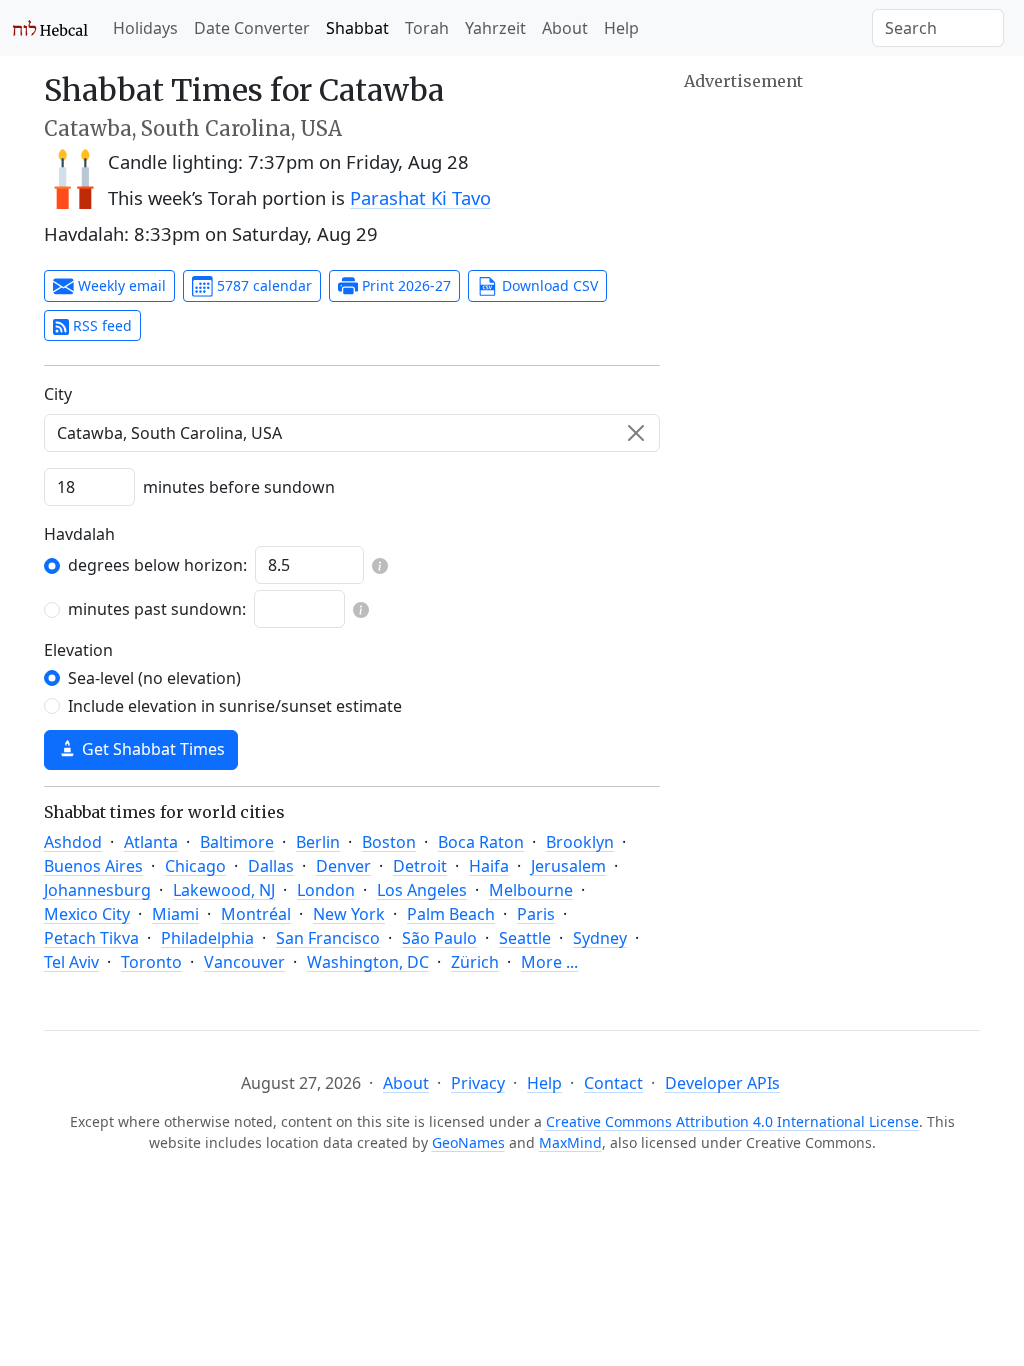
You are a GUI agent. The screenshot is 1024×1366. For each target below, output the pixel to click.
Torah (427, 28)
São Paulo (439, 938)
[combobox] (352, 433)
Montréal (256, 914)
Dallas (271, 866)
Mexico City (87, 914)
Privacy (478, 1083)
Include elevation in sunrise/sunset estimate (235, 706)
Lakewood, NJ (224, 890)
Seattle (525, 938)
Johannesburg (97, 890)
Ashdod (73, 842)
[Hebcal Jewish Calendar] (50, 28)
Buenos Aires (93, 866)
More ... (549, 962)
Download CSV (548, 285)
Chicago (195, 866)
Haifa (489, 866)
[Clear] (636, 433)
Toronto (151, 962)
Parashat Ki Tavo (420, 197)
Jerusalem (568, 866)
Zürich (475, 962)
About (565, 28)
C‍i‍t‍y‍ (58, 394)
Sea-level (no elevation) (154, 678)
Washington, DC (368, 962)
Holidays (145, 28)
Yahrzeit (495, 28)
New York (349, 914)
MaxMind (570, 1142)
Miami (175, 914)
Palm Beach (451, 914)
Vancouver (244, 962)
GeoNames (468, 1142)
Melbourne (531, 890)
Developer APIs (722, 1083)
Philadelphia (207, 938)
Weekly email (120, 285)
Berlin (318, 842)
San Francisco (328, 938)
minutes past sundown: (157, 609)
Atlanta (151, 842)
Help (621, 28)
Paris (536, 914)
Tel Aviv (71, 962)
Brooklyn (580, 842)
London (326, 890)
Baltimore (237, 842)
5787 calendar (262, 285)
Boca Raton (481, 842)
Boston (389, 842)
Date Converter (252, 28)
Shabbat (357, 28)
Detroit (420, 866)
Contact (613, 1083)
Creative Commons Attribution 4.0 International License (732, 1121)
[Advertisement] (832, 220)
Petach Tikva (91, 938)
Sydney (600, 938)
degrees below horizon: (157, 565)
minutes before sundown (239, 487)
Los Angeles (422, 890)
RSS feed (100, 325)
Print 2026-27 (404, 285)
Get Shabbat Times (151, 749)
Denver (343, 866)
